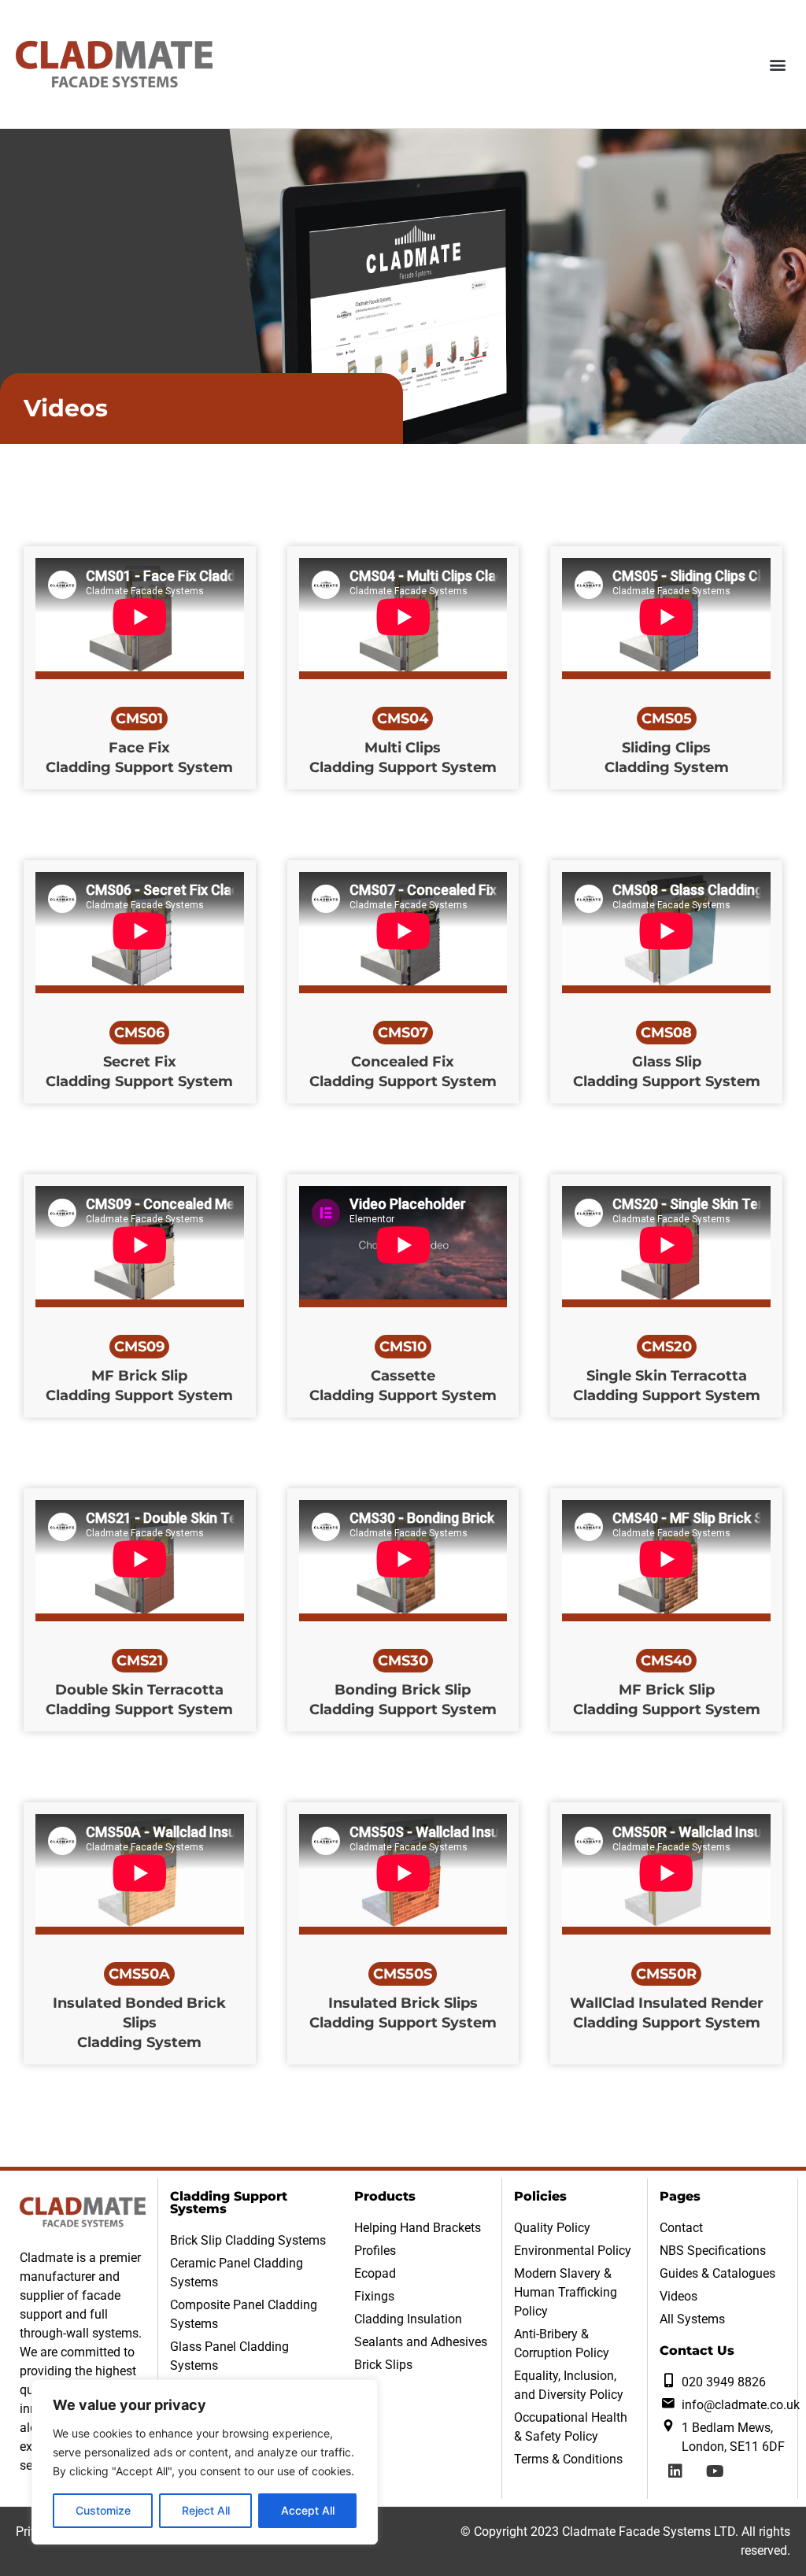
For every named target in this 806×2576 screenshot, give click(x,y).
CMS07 (403, 1033)
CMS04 (403, 719)
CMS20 (667, 1347)
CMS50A (139, 1974)
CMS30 (403, 1661)
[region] (205, 2462)
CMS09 (139, 1347)
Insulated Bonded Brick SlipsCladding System (139, 2023)
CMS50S (403, 1974)
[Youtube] (715, 2471)
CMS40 (666, 1661)
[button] (777, 64)
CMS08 (666, 1033)
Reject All (206, 2510)
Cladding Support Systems (229, 2203)
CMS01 (139, 719)
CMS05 (667, 719)
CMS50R (666, 1974)
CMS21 (140, 1661)
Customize (103, 2510)
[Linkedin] (675, 2471)
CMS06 (139, 1033)
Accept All (308, 2510)
